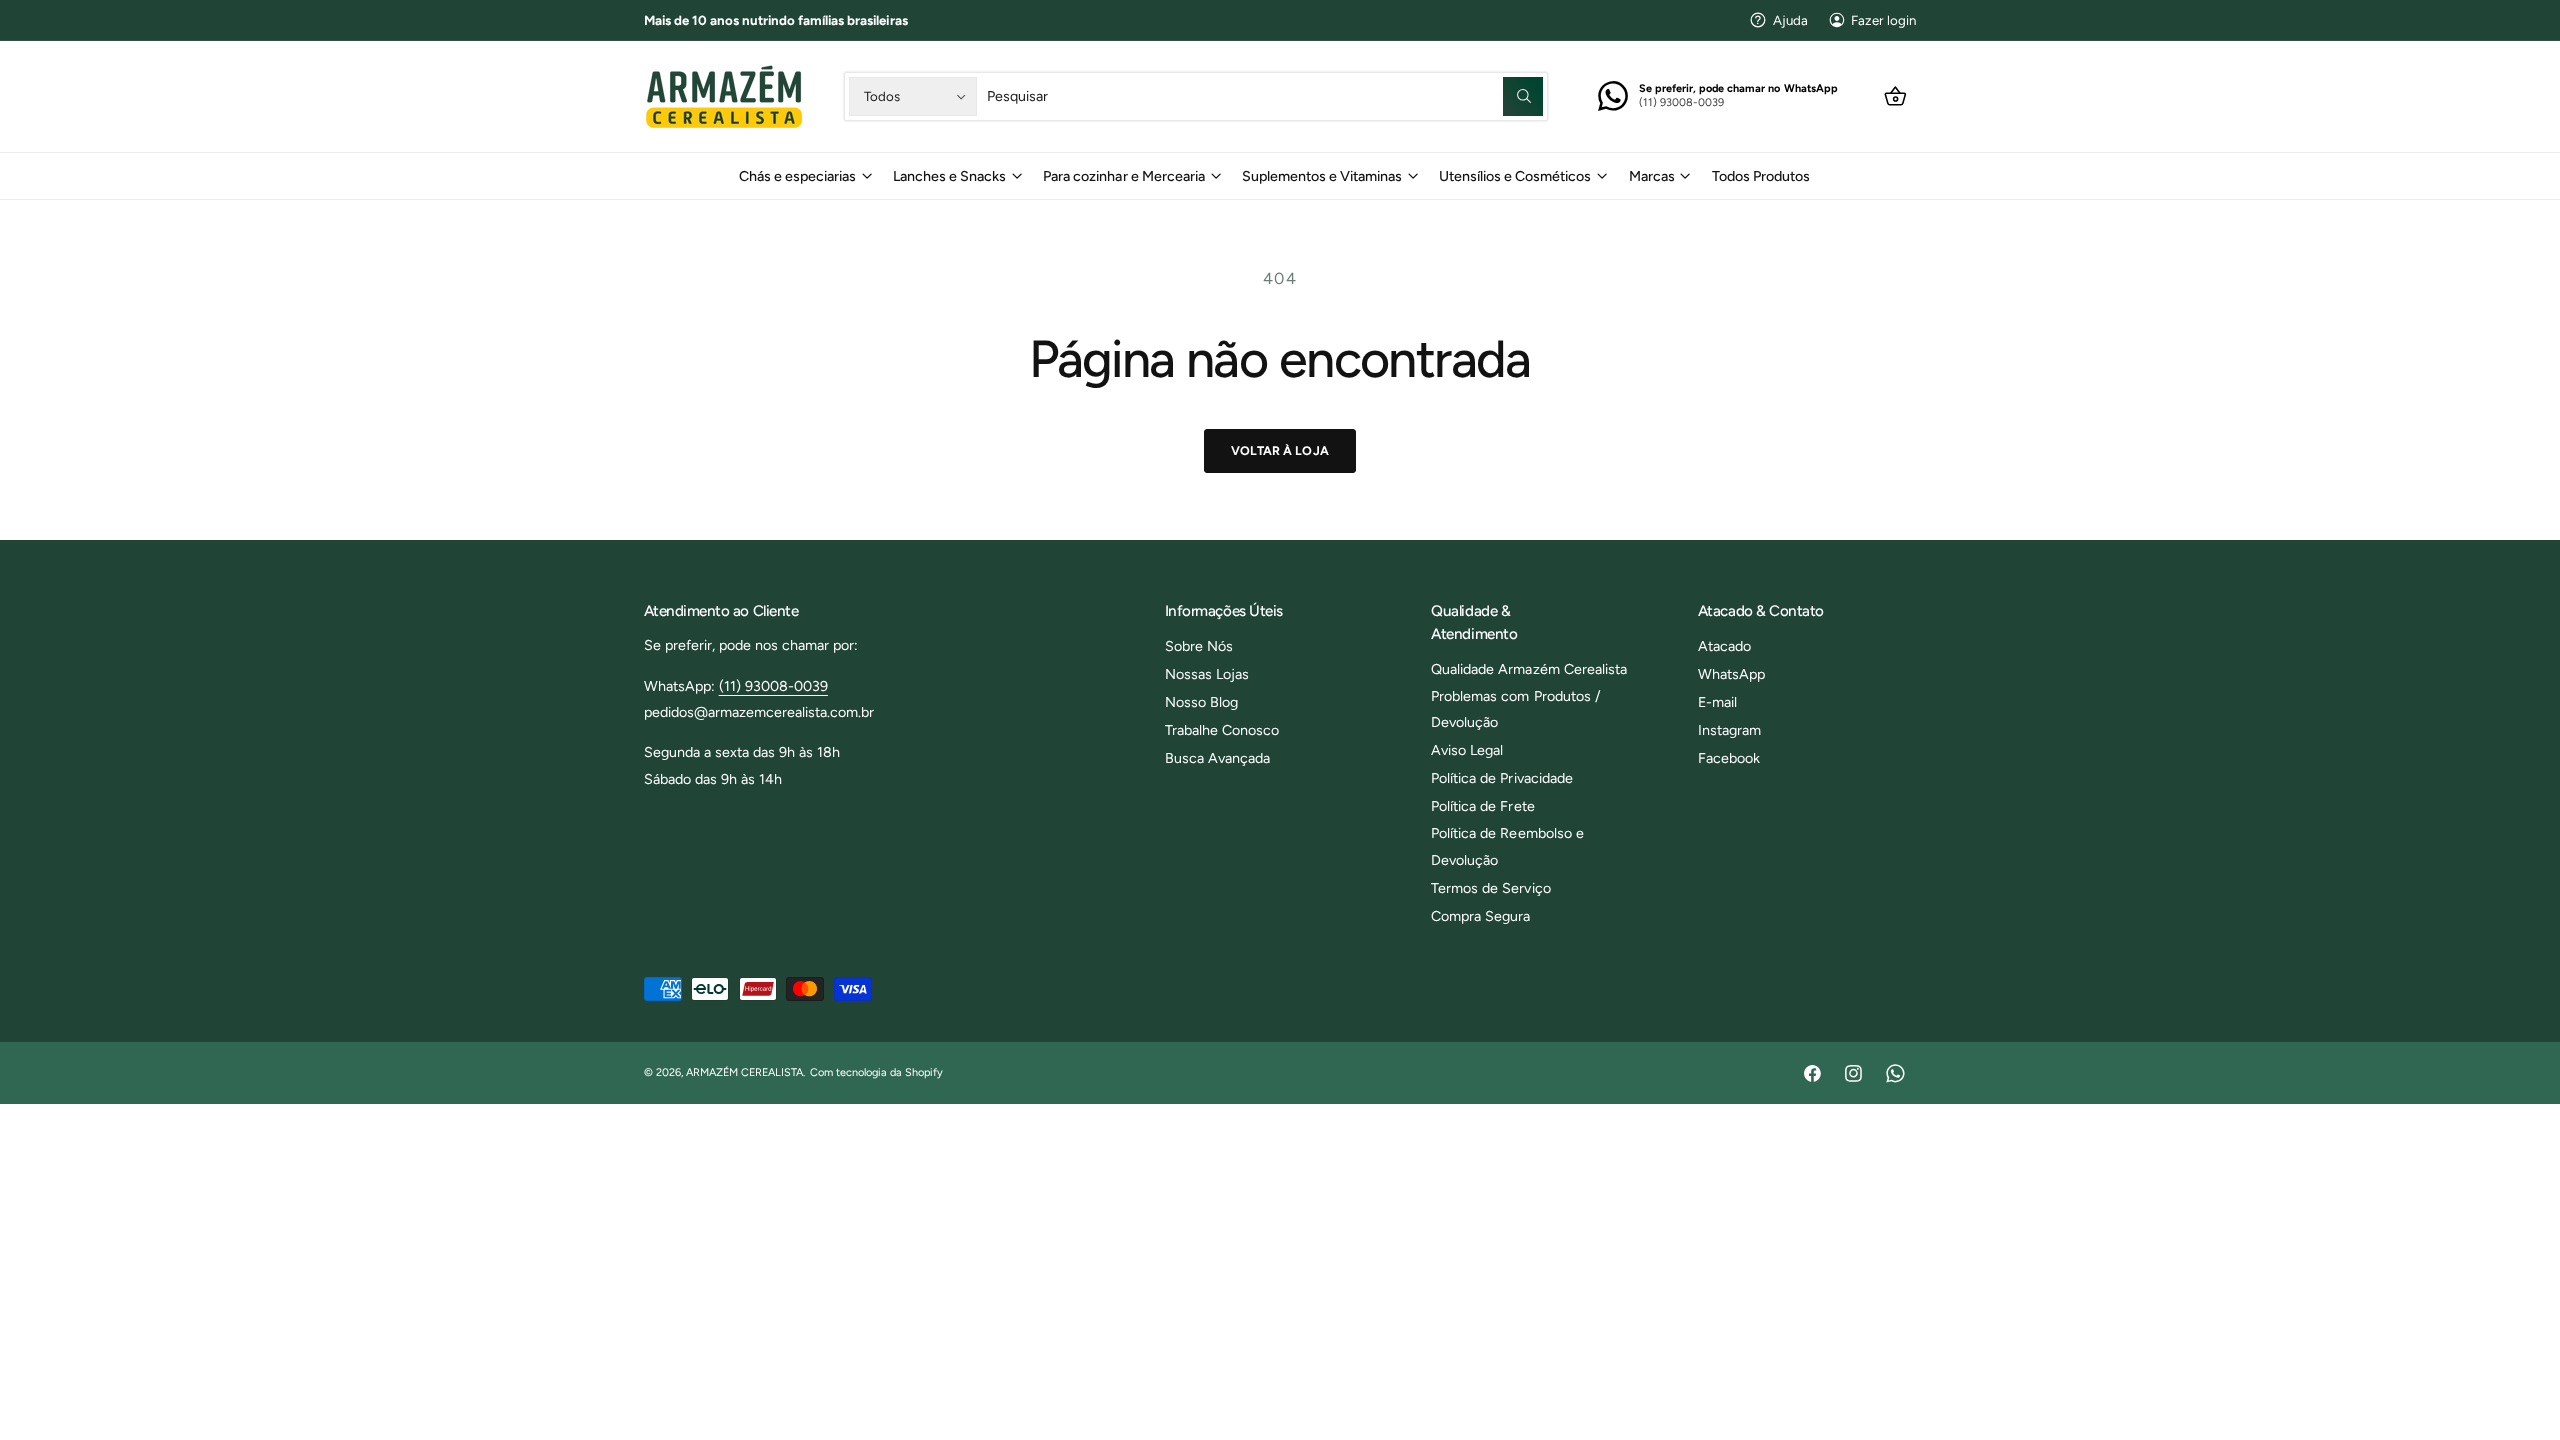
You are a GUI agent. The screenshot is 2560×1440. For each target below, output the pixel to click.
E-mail (1717, 702)
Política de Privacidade (1501, 778)
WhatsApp (1731, 674)
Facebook (1729, 758)
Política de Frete (1482, 806)
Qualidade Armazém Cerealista (1528, 669)
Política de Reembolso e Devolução (1507, 846)
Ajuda (1790, 20)
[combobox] (1265, 96)
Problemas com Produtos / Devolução (1515, 709)
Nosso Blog (1201, 702)
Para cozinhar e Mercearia (1123, 176)
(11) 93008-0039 (773, 686)
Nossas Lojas (1207, 674)
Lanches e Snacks (949, 176)
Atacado (1724, 646)
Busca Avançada (1217, 758)
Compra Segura (1480, 916)
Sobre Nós (1199, 646)
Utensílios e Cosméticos (1515, 176)
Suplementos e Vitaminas (1322, 176)
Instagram (1729, 730)
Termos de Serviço (1490, 888)
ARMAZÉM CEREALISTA (744, 1072)
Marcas (1652, 176)
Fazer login (1883, 20)
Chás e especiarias (797, 176)
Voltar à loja (1280, 450)
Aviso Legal (1467, 750)
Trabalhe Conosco (1222, 730)
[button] (1895, 96)
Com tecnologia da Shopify (876, 1072)
